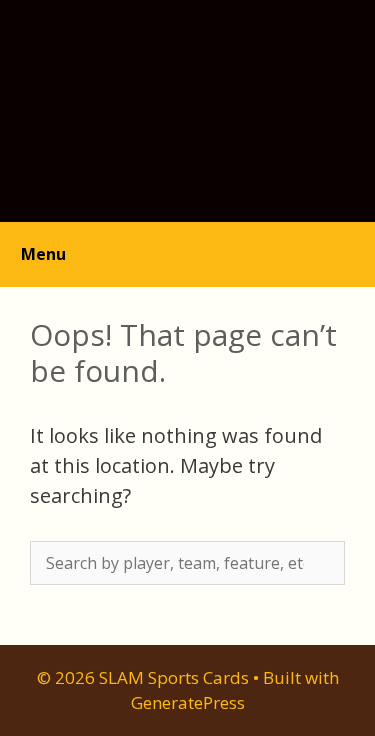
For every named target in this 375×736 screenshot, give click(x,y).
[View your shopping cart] (349, 243)
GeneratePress (188, 702)
